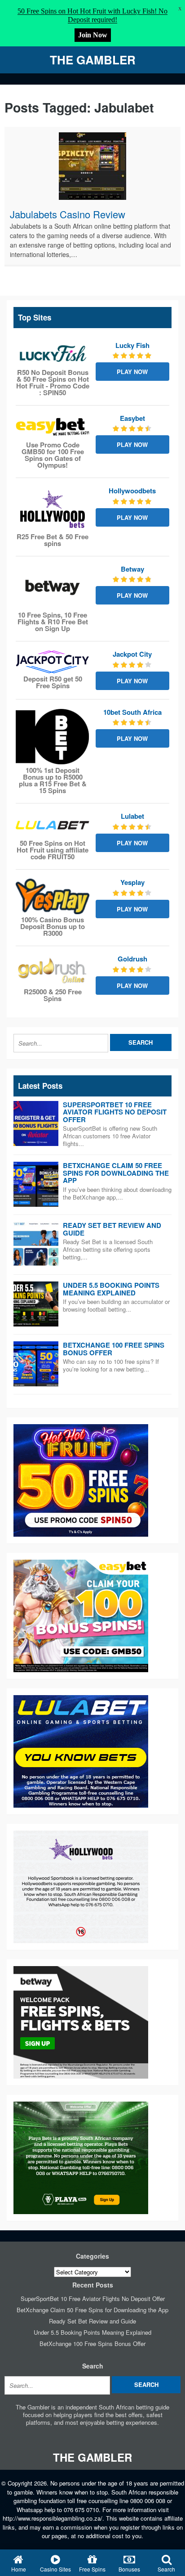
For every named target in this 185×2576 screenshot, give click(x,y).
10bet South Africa (132, 712)
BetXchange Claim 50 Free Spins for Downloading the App (116, 1173)
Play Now (132, 372)
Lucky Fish (132, 345)
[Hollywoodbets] (53, 509)
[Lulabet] (53, 825)
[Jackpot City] (53, 662)
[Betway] (53, 587)
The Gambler (93, 60)
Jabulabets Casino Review (68, 214)
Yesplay (132, 882)
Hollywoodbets (132, 491)
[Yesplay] (53, 896)
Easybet (132, 418)
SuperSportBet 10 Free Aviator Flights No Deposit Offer (115, 1112)
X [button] (180, 9)
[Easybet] (53, 427)
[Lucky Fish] (53, 354)
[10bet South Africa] (53, 737)
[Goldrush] (53, 971)
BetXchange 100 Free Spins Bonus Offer (114, 1349)
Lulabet (132, 816)
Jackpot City (132, 654)
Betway (132, 569)
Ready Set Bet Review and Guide (112, 1229)
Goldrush (132, 959)
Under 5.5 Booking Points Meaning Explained (111, 1289)
